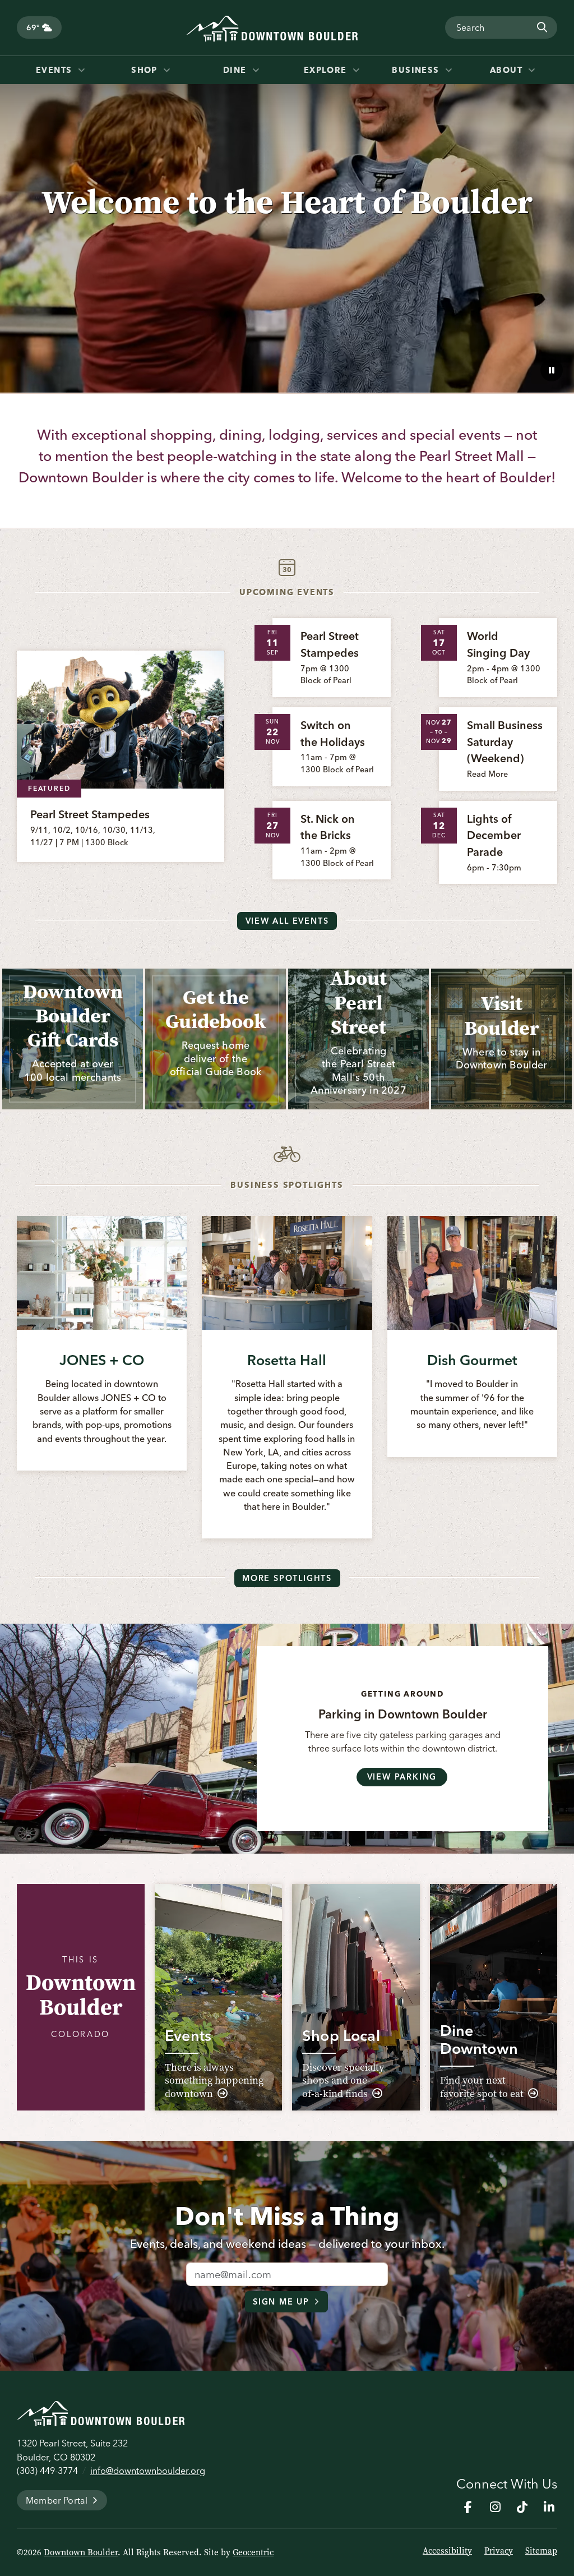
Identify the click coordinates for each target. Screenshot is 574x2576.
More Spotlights (287, 1578)
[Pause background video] (552, 370)
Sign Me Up (281, 2302)
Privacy (499, 2551)
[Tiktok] (522, 2507)
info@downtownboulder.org (148, 2471)
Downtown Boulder (81, 2552)
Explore (327, 70)
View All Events (287, 921)
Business (417, 70)
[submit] (541, 27)
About (508, 70)
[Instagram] (495, 2507)
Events (55, 70)
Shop (146, 70)
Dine (236, 70)
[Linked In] (549, 2507)
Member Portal (57, 2500)
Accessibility (447, 2551)
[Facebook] (468, 2507)
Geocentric (253, 2552)
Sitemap (541, 2551)
